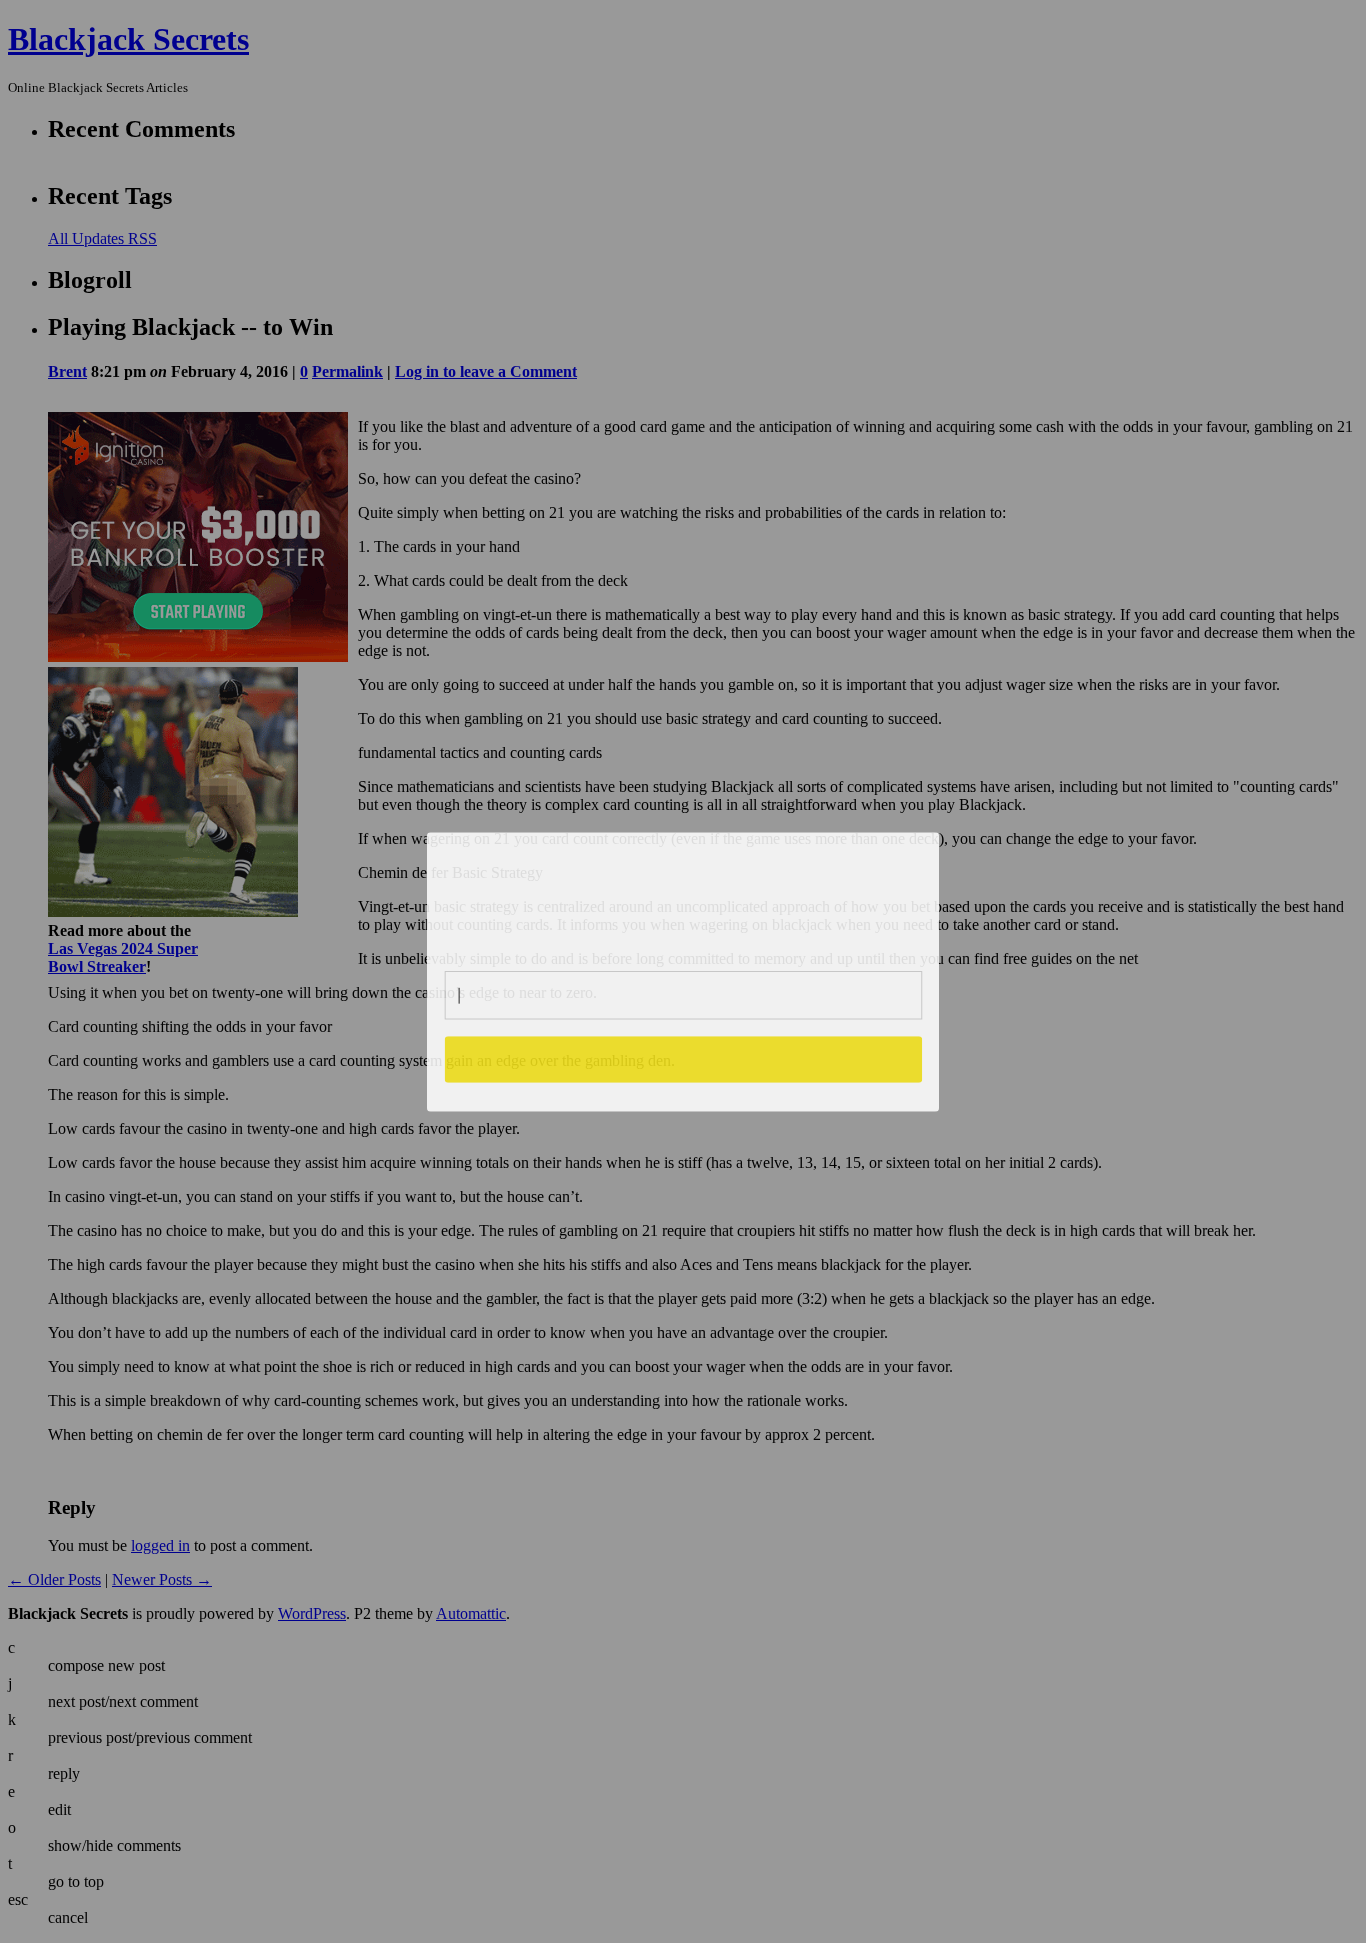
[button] (684, 893)
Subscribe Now (684, 1059)
